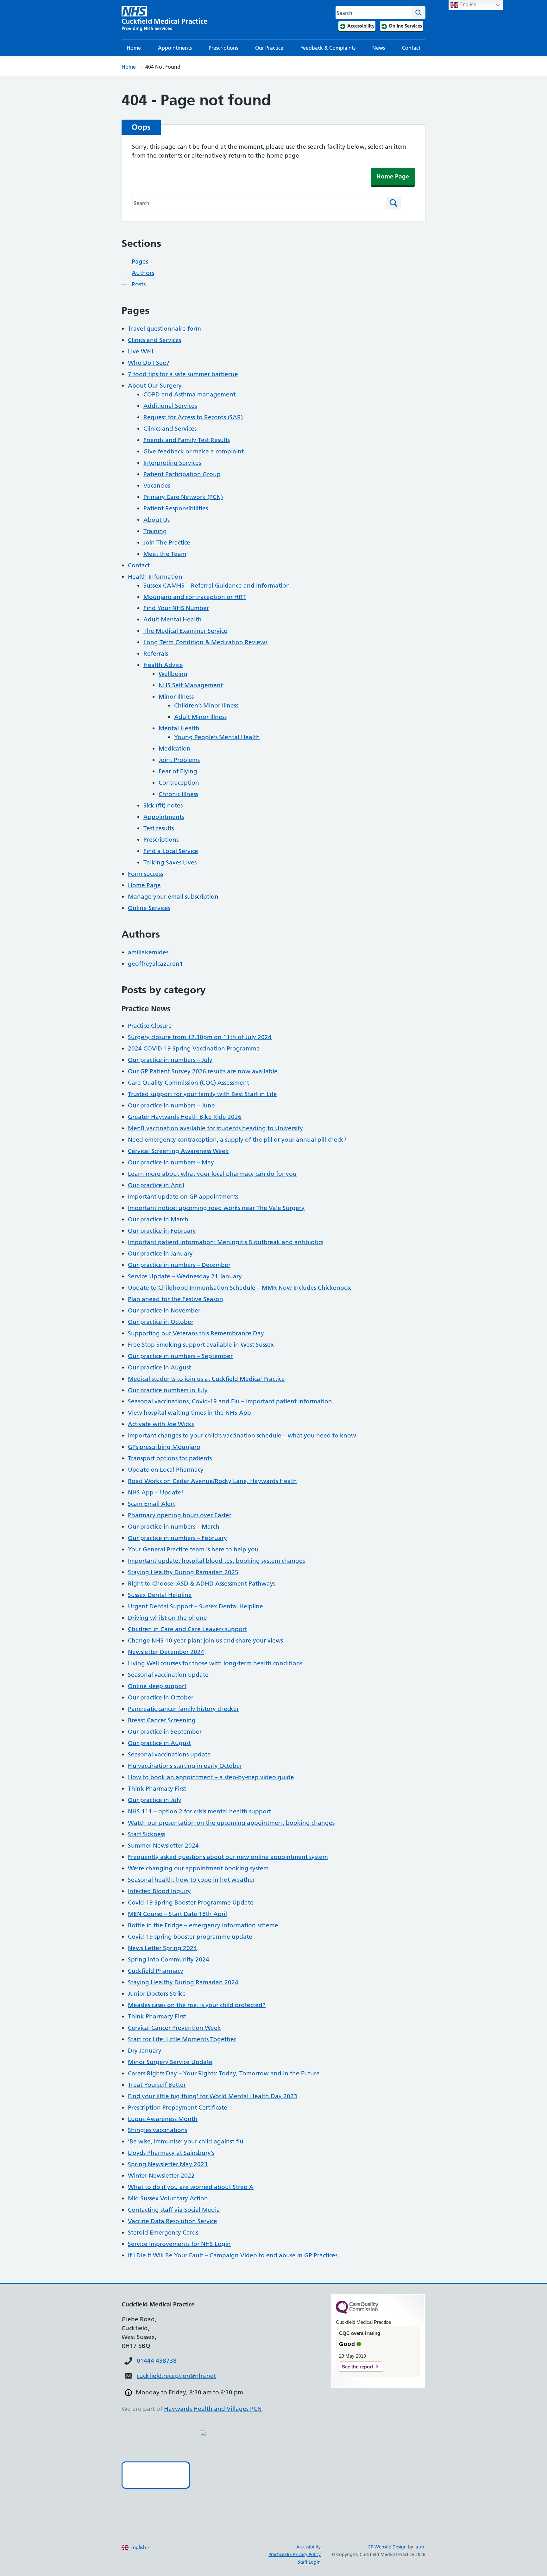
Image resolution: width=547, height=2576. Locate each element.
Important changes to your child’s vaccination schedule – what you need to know (242, 1435)
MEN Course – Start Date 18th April (177, 1914)
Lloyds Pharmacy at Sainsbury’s (171, 2153)
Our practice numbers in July (168, 1390)
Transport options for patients (170, 1458)
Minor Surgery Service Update (170, 2062)
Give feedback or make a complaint (194, 451)
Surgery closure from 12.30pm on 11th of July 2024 (200, 1037)
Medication (175, 748)
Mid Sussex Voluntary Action (168, 2198)
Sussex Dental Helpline (160, 1595)
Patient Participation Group (182, 474)
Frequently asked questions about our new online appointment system (228, 1857)
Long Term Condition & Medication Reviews (205, 642)
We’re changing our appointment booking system (198, 1868)
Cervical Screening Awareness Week (178, 1151)
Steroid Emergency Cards (163, 2233)
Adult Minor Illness (200, 717)
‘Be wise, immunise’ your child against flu (186, 2141)
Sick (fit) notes (163, 805)
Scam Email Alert (151, 1504)
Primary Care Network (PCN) (183, 497)
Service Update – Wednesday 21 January (185, 1276)
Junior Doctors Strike (157, 1994)
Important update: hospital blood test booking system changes (216, 1561)
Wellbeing (173, 674)
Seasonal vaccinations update (169, 1754)
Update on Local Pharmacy (166, 1470)
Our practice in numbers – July (170, 1060)
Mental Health (179, 728)
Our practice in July (155, 1800)
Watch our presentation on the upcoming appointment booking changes (231, 1823)
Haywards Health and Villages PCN (213, 2409)
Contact (411, 48)
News (379, 48)
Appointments (175, 48)
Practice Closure (150, 1026)
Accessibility (308, 2547)
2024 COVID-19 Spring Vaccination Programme (194, 1048)
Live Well (141, 351)
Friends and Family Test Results (187, 440)
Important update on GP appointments (183, 1197)
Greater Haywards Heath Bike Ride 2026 (185, 1117)
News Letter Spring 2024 (162, 1948)
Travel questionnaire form (164, 329)
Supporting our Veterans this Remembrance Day (196, 1333)
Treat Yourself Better (157, 2085)
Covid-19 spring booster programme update (190, 1937)
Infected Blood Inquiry (159, 1891)
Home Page (393, 176)
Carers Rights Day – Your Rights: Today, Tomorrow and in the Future (224, 2073)
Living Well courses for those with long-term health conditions (215, 1663)
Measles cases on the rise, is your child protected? (197, 2005)
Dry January (145, 2051)
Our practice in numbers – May (171, 1162)
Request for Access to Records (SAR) (193, 417)
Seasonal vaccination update (168, 1675)
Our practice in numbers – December (179, 1265)
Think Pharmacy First (157, 1789)
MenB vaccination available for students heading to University (215, 1128)
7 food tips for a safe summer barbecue (183, 374)
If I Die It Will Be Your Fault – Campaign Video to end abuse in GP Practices (233, 2255)
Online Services (149, 908)
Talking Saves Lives (170, 862)
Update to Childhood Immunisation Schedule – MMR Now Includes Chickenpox (239, 1288)
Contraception (179, 783)
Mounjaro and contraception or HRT (195, 597)
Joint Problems (179, 760)
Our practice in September (165, 1732)
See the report (358, 2367)
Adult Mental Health (173, 619)
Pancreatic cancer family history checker (183, 1709)
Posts (139, 284)
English (467, 5)
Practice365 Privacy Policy (295, 2554)
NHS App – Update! (156, 1492)
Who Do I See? (149, 363)
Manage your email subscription (173, 897)
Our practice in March (158, 1219)
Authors (143, 273)
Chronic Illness (178, 794)
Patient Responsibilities (176, 508)
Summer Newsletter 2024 (163, 1846)
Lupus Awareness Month (163, 2119)
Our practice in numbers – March (174, 1527)
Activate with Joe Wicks (161, 1424)
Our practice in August (159, 1367)
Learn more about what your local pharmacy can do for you (212, 1174)
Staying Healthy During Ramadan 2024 (183, 1982)
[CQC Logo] (357, 2312)
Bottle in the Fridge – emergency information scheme (203, 1925)
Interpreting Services (172, 463)
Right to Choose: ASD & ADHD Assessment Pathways (202, 1584)
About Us (157, 520)
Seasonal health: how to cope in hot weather (192, 1880)
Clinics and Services (154, 340)
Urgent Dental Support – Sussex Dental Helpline (195, 1606)
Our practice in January (160, 1254)
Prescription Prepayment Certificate (178, 2108)
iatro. (420, 2547)
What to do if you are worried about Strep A (191, 2187)
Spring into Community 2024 (169, 1959)
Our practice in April (156, 1185)
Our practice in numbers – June (171, 1105)
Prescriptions (223, 48)
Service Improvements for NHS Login (179, 2244)
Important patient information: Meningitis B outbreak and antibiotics (226, 1242)
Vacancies (157, 486)
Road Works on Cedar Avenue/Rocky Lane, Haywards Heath (212, 1481)
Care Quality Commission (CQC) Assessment (189, 1083)
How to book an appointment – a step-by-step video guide (211, 1777)
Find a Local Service (171, 851)
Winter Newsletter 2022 (161, 2176)
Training (155, 531)
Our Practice (269, 48)
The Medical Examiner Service (185, 631)
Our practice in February (162, 1231)
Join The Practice (167, 543)
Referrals (156, 654)
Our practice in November (164, 1310)
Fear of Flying (178, 771)
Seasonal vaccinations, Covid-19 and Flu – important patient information (230, 1401)
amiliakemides (148, 952)
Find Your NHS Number (176, 608)
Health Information (155, 577)
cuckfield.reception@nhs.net (176, 2376)
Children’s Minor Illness (206, 705)
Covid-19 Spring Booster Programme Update (191, 1902)
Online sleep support (157, 1686)
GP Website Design (387, 2547)
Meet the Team (165, 554)
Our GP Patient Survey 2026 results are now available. (204, 1071)
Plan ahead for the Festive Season (176, 1299)
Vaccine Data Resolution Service (173, 2221)
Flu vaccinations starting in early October (185, 1766)
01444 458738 (157, 2361)
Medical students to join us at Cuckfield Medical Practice (206, 1379)
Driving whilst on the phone (167, 1618)
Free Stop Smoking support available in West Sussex (201, 1345)
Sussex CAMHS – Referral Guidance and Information (217, 586)
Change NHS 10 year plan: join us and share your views (205, 1640)
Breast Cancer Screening (162, 1720)
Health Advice (163, 665)
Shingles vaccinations (157, 2130)
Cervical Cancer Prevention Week (174, 2028)
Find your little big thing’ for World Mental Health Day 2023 (213, 2096)
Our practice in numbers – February (177, 1538)
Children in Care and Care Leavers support (187, 1629)
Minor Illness (176, 697)
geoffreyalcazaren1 (155, 964)
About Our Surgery (155, 386)
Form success (145, 874)
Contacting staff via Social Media (174, 2210)
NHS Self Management (191, 685)
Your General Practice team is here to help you (193, 1549)
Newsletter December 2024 (166, 1652)
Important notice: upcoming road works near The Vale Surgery (216, 1208)
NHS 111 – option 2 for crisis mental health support (199, 1811)
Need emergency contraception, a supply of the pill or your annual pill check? (237, 1140)
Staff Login (309, 2562)
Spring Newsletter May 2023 (168, 2164)
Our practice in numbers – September (180, 1356)
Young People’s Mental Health (217, 737)
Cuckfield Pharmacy (156, 1971)
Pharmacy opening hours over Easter (180, 1515)
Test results (159, 828)
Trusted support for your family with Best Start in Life (202, 1094)
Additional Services (170, 406)
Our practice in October (161, 1322)
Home (134, 48)
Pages (140, 262)
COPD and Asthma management (189, 394)
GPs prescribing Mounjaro (164, 1447)
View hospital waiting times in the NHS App (190, 1413)
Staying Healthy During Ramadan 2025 (183, 1572)
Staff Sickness (147, 1834)
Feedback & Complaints (328, 48)
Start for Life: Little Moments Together (182, 2039)
